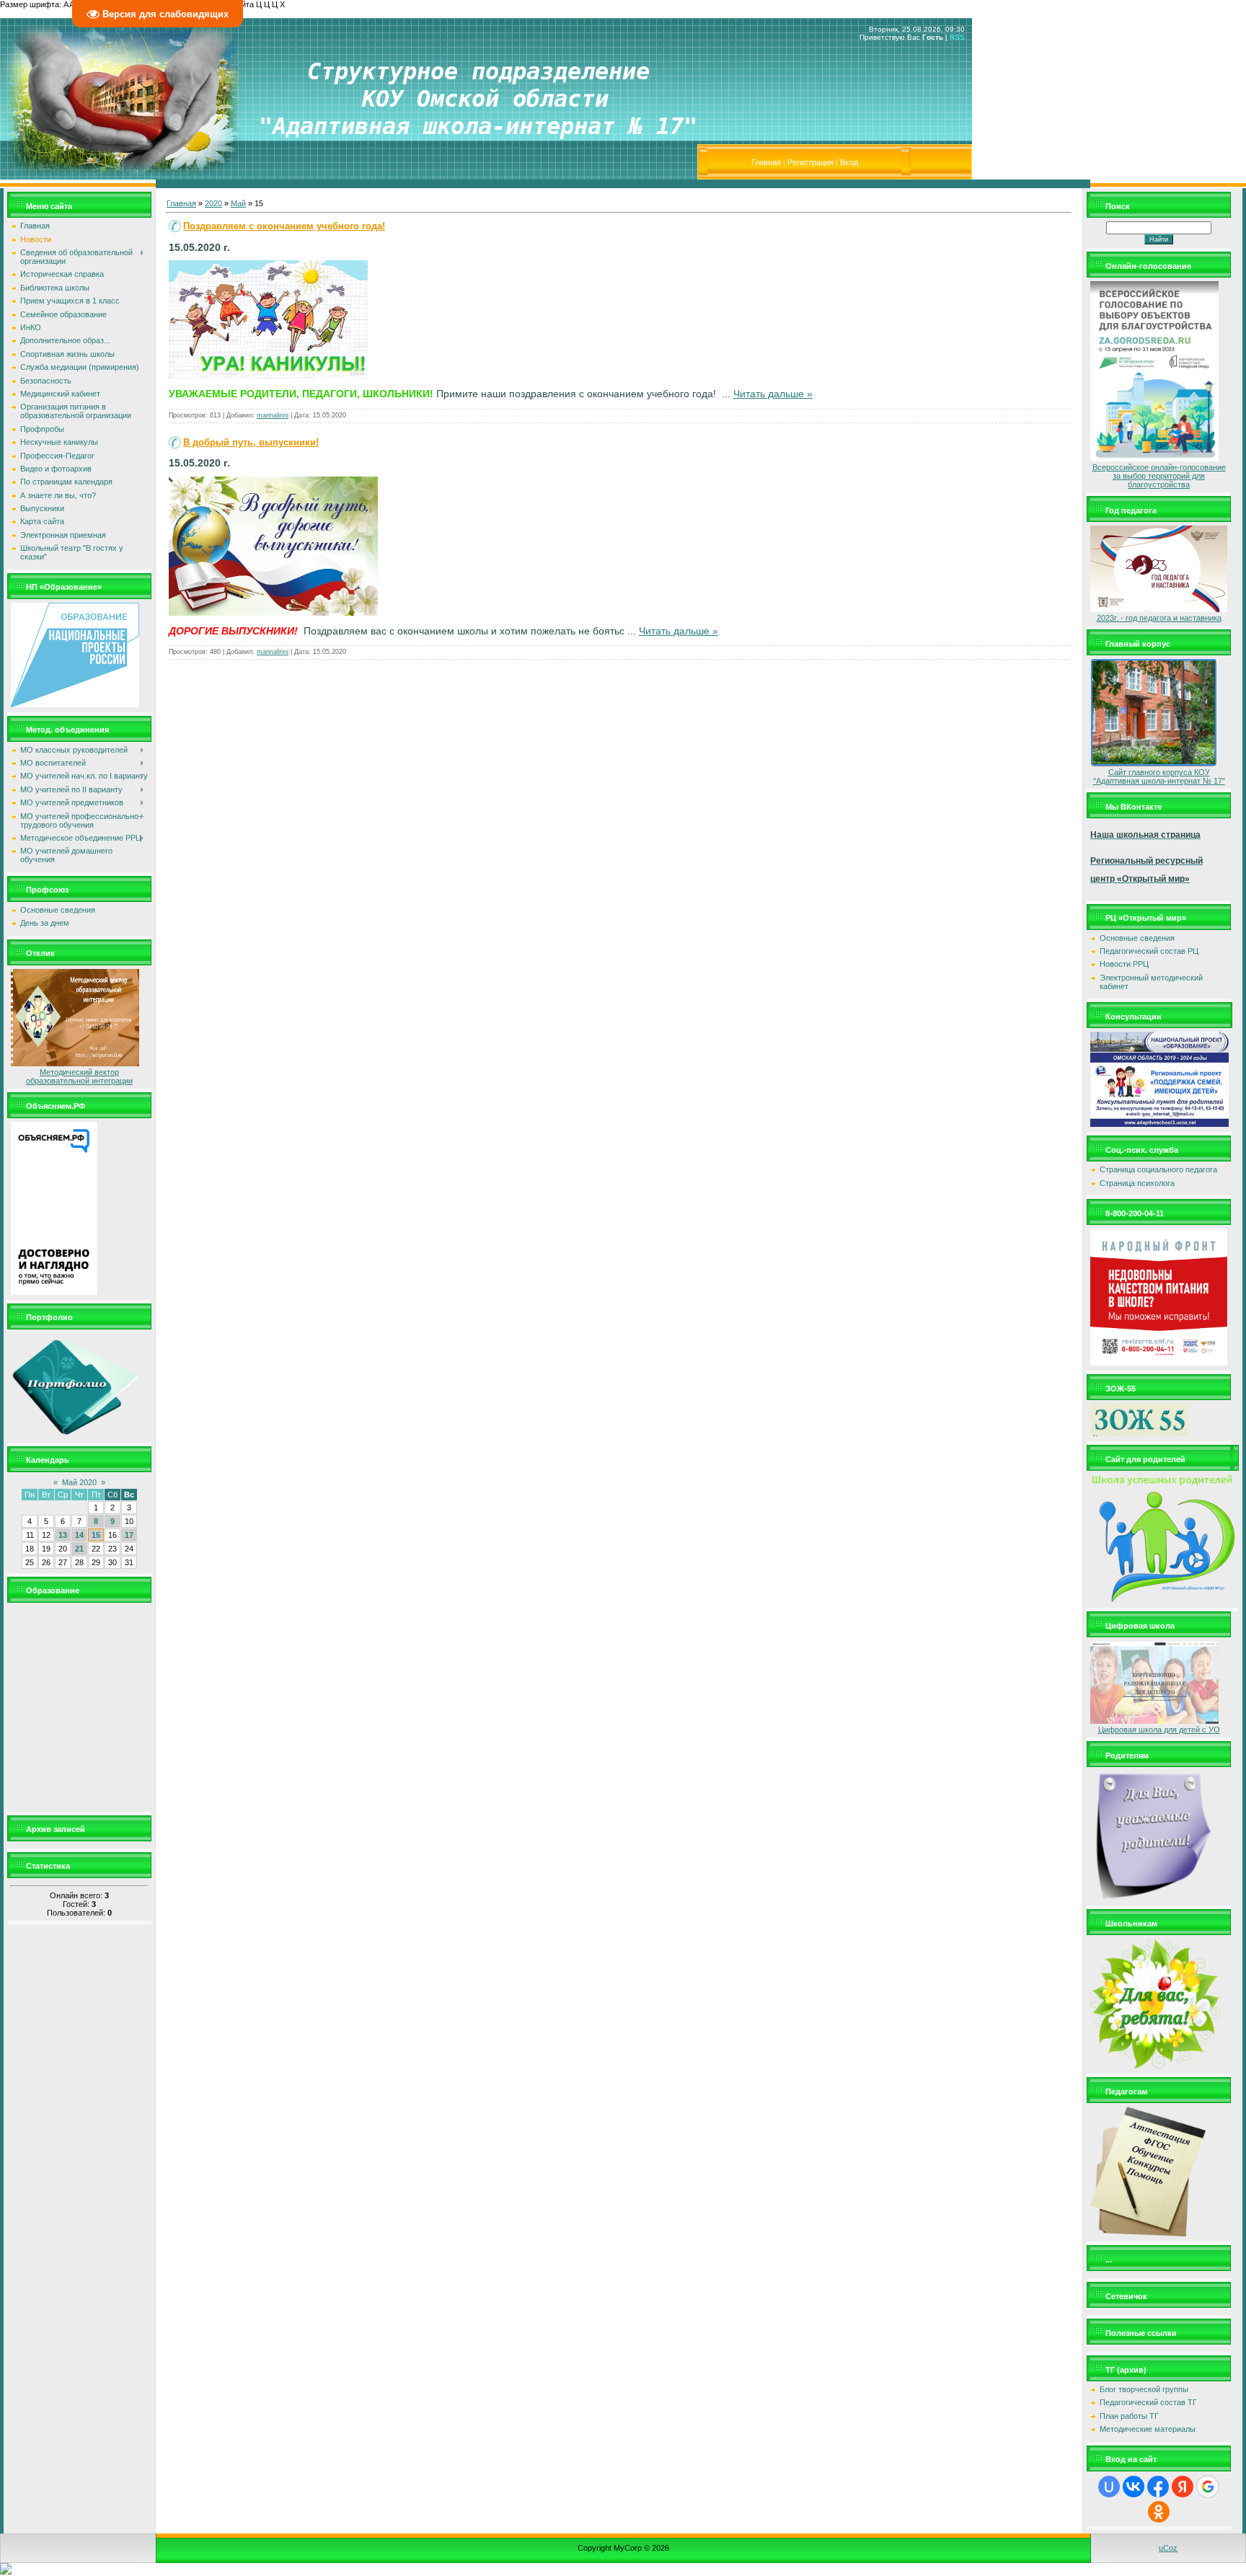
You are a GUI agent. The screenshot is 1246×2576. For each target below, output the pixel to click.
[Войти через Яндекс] (1183, 2487)
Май (238, 203)
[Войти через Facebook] (1158, 2487)
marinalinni (273, 415)
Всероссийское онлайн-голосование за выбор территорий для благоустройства (1159, 476)
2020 (213, 203)
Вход (849, 162)
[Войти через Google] (1208, 2487)
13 (63, 1535)
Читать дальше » (773, 394)
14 (79, 1535)
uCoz (1168, 2548)
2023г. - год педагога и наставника (1159, 618)
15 (96, 1535)
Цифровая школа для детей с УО (1159, 1730)
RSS (957, 37)
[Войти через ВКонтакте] (1134, 2487)
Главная (766, 162)
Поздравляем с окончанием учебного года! (284, 226)
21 (79, 1549)
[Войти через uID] (1109, 2487)
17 (129, 1535)
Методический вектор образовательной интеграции (79, 1076)
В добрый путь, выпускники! (251, 442)
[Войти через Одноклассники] (1159, 2512)
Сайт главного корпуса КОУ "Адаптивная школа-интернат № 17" (1159, 776)
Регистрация (810, 162)
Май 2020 (79, 1482)
